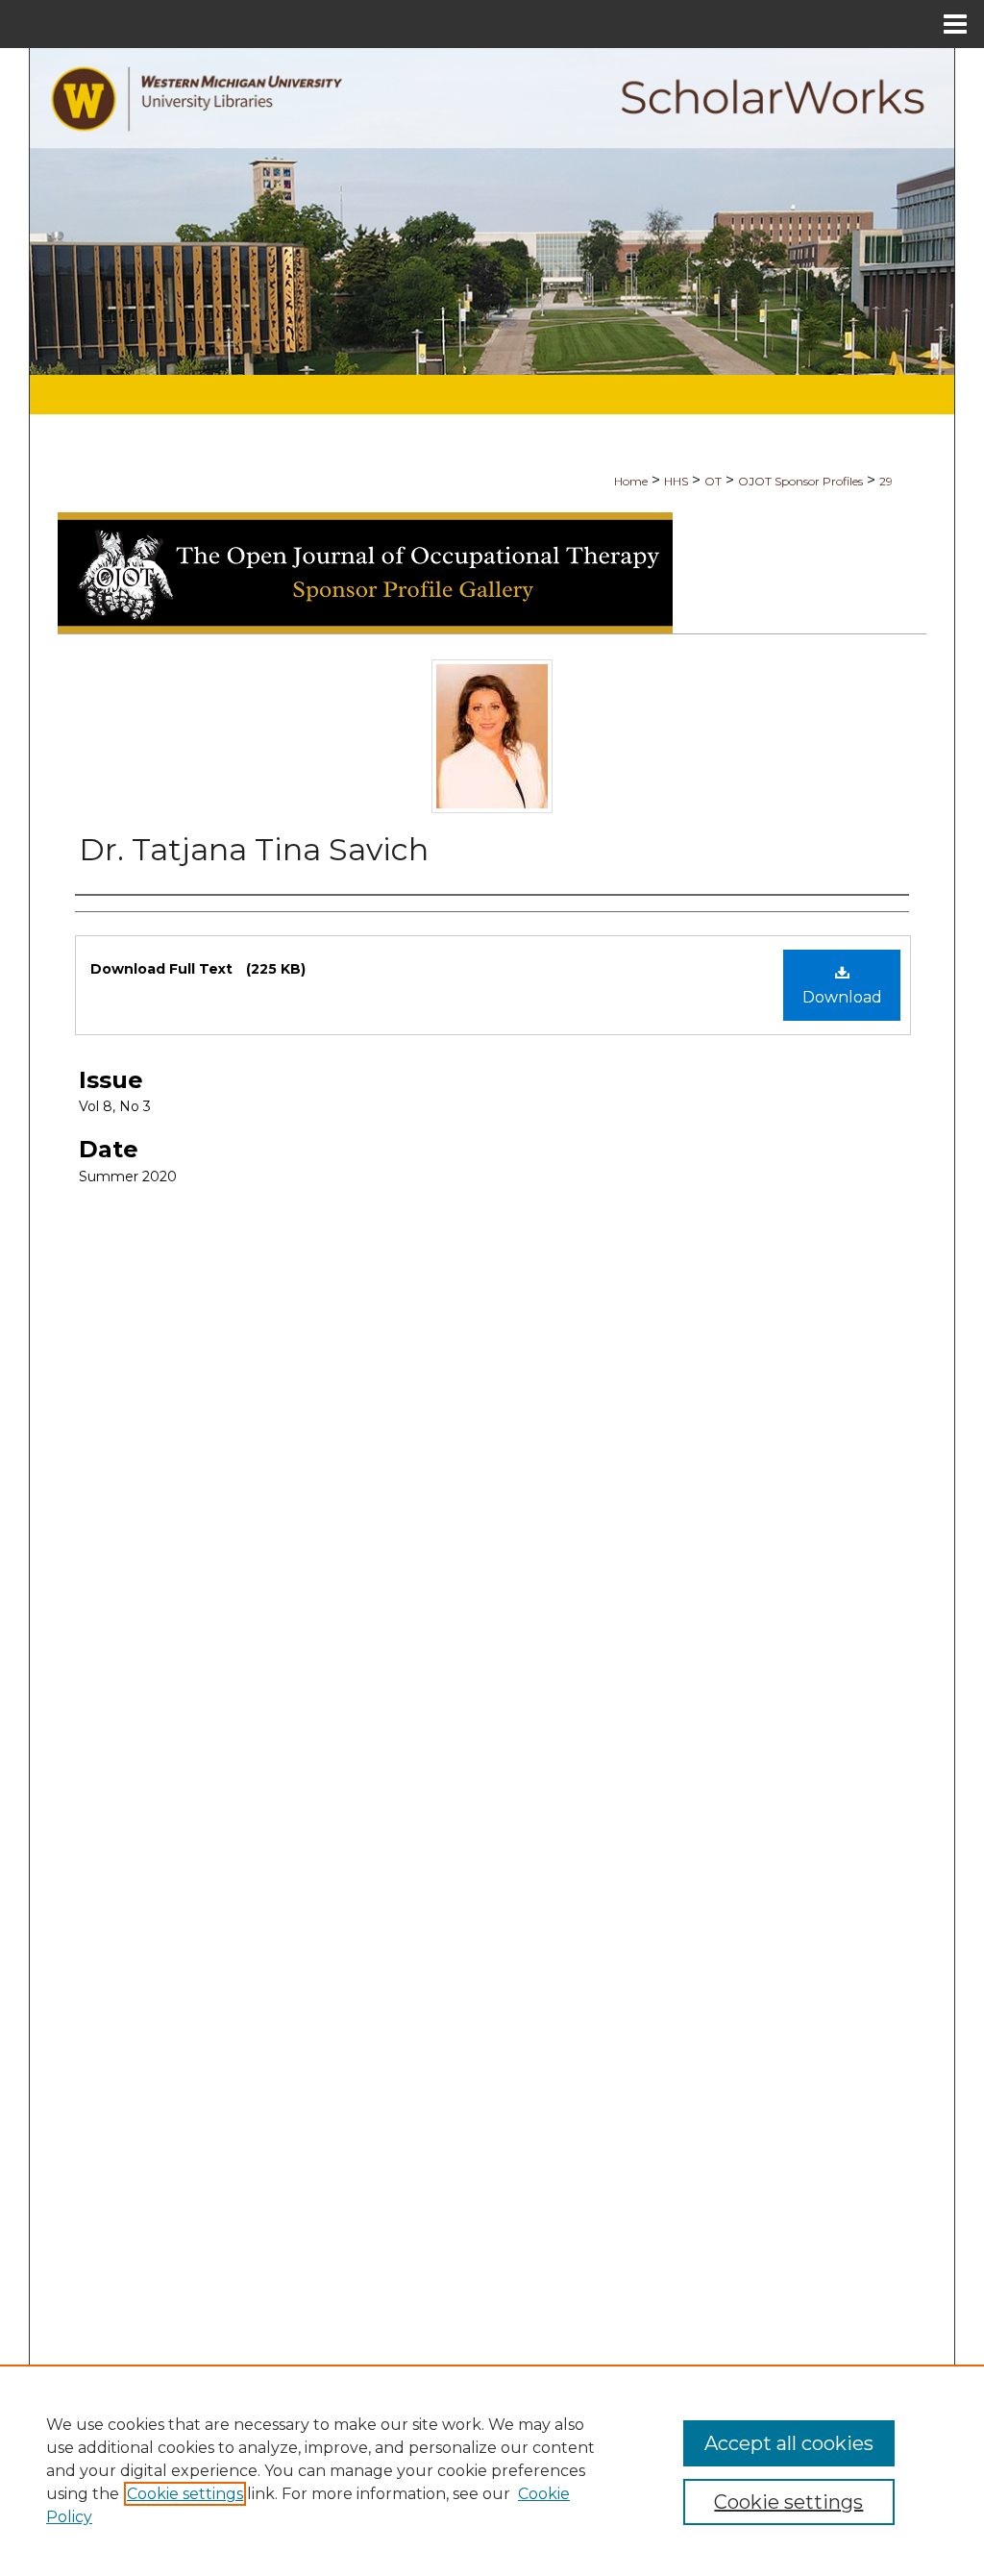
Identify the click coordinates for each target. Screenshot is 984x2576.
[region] (492, 2470)
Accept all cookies (789, 2443)
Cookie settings (185, 2494)
